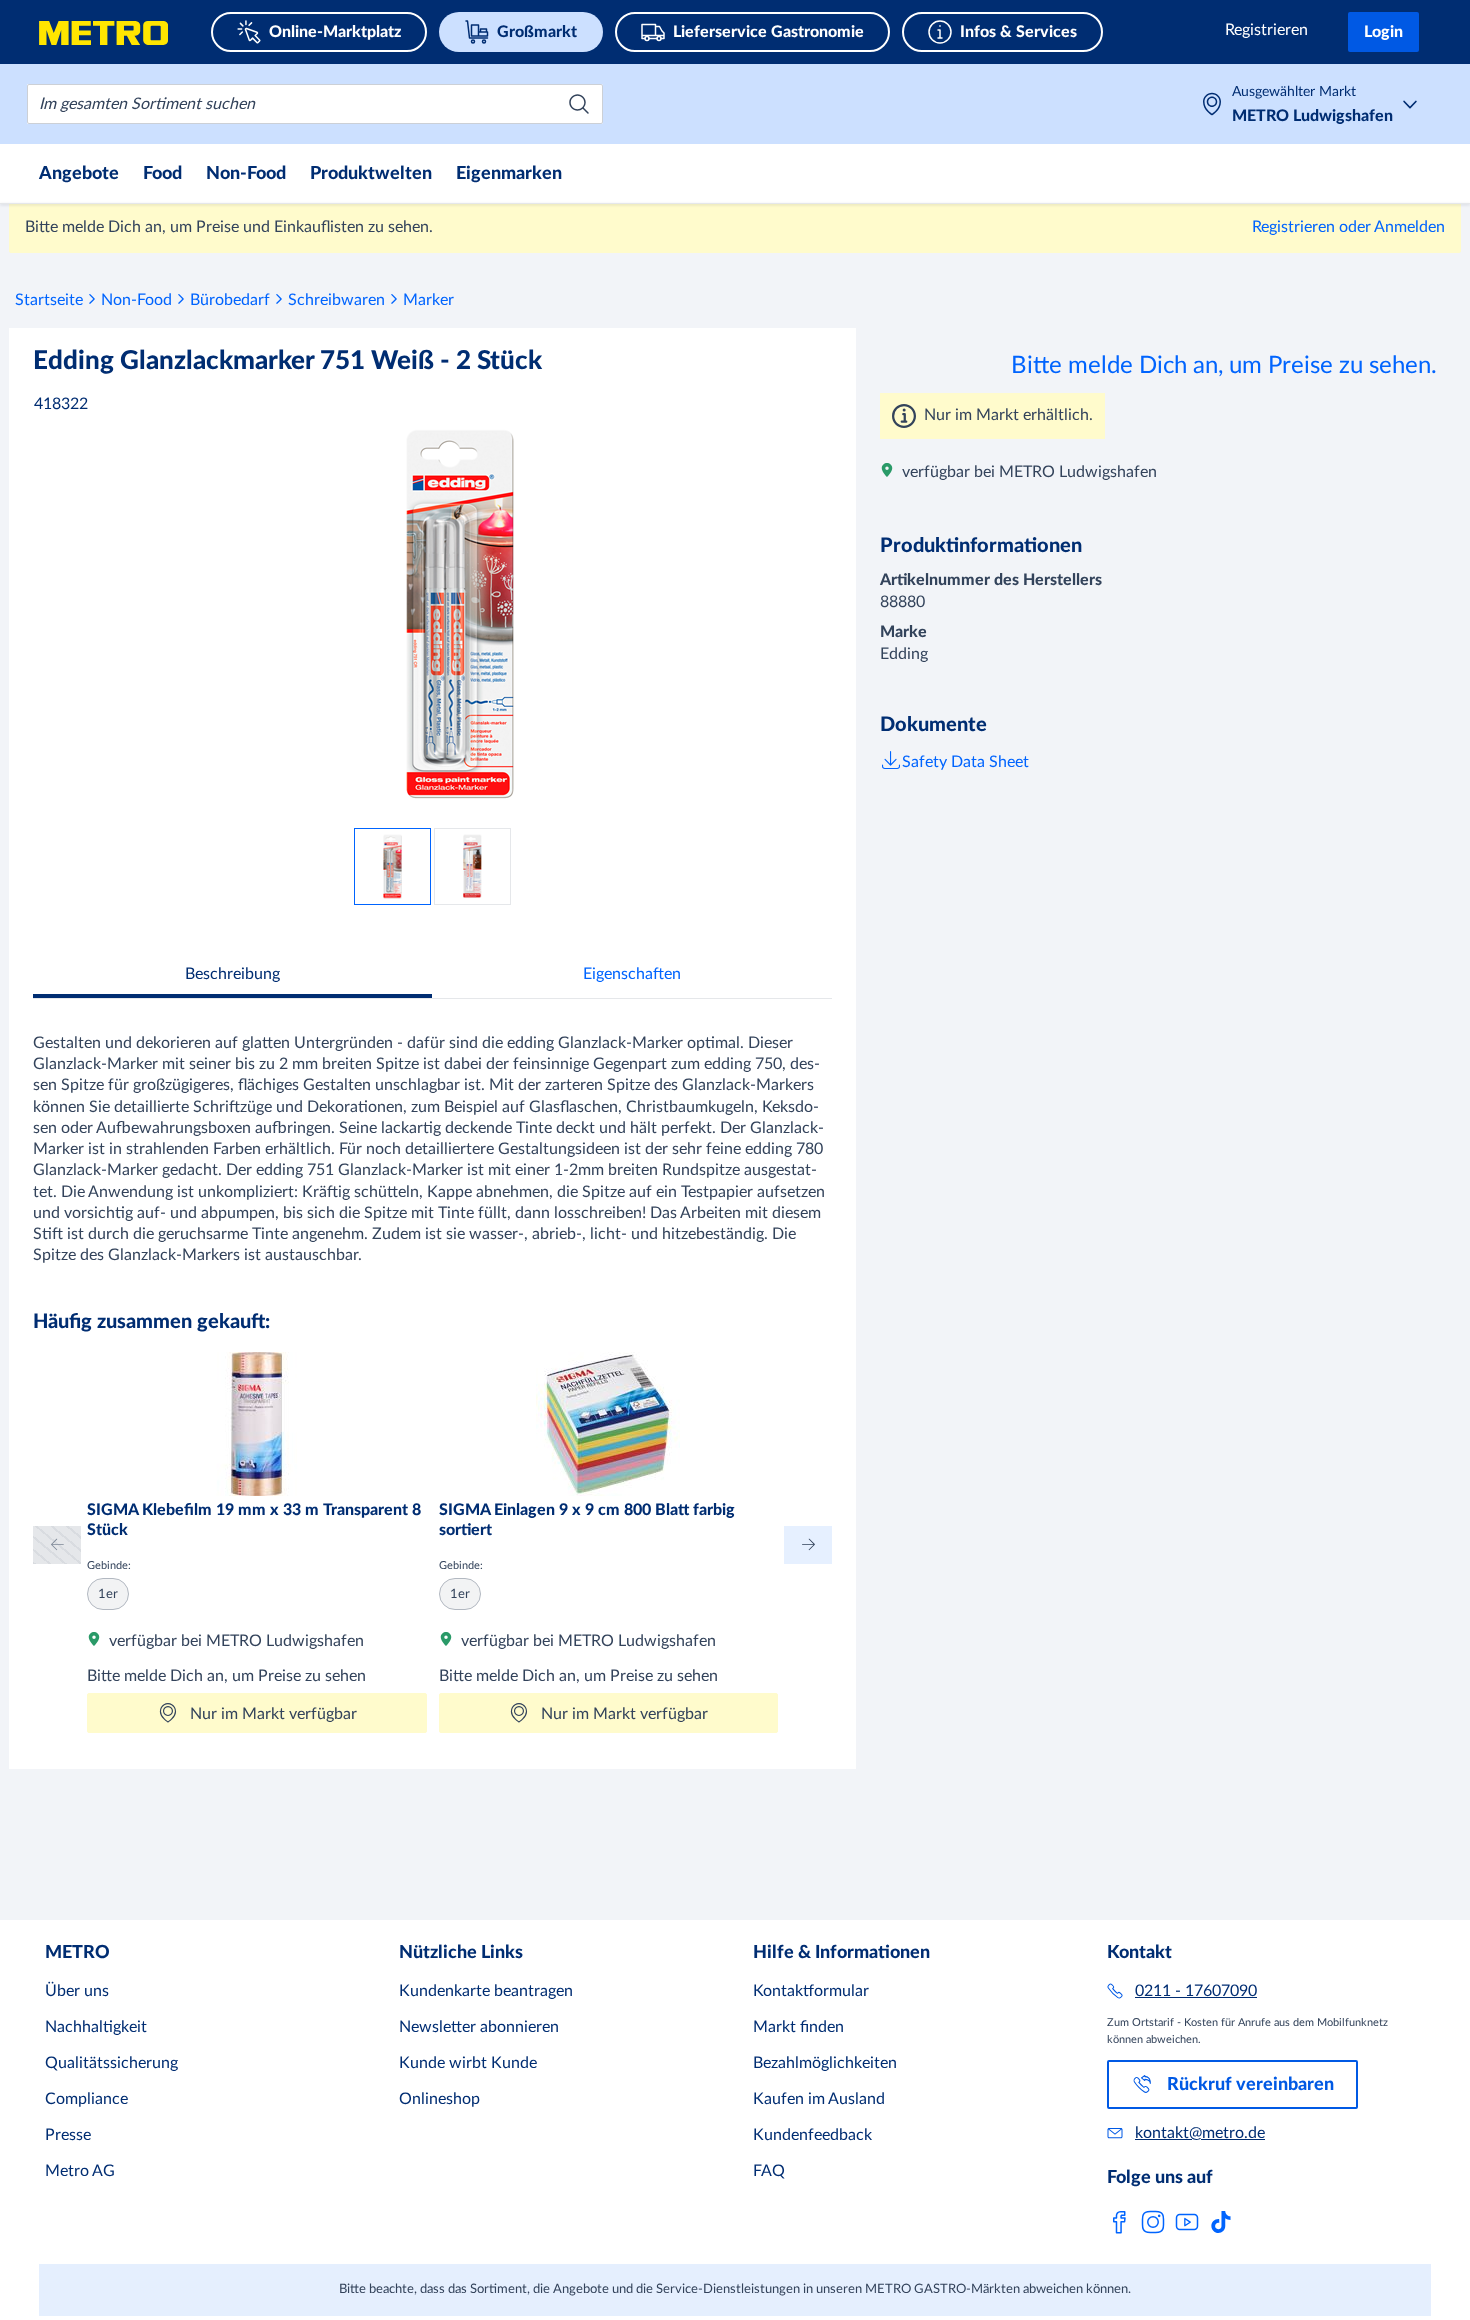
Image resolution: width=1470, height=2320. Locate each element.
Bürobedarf (230, 300)
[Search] (579, 104)
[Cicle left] (57, 1544)
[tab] (232, 976)
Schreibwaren (336, 300)
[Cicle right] (808, 1544)
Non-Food (136, 300)
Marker (428, 300)
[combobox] (315, 104)
